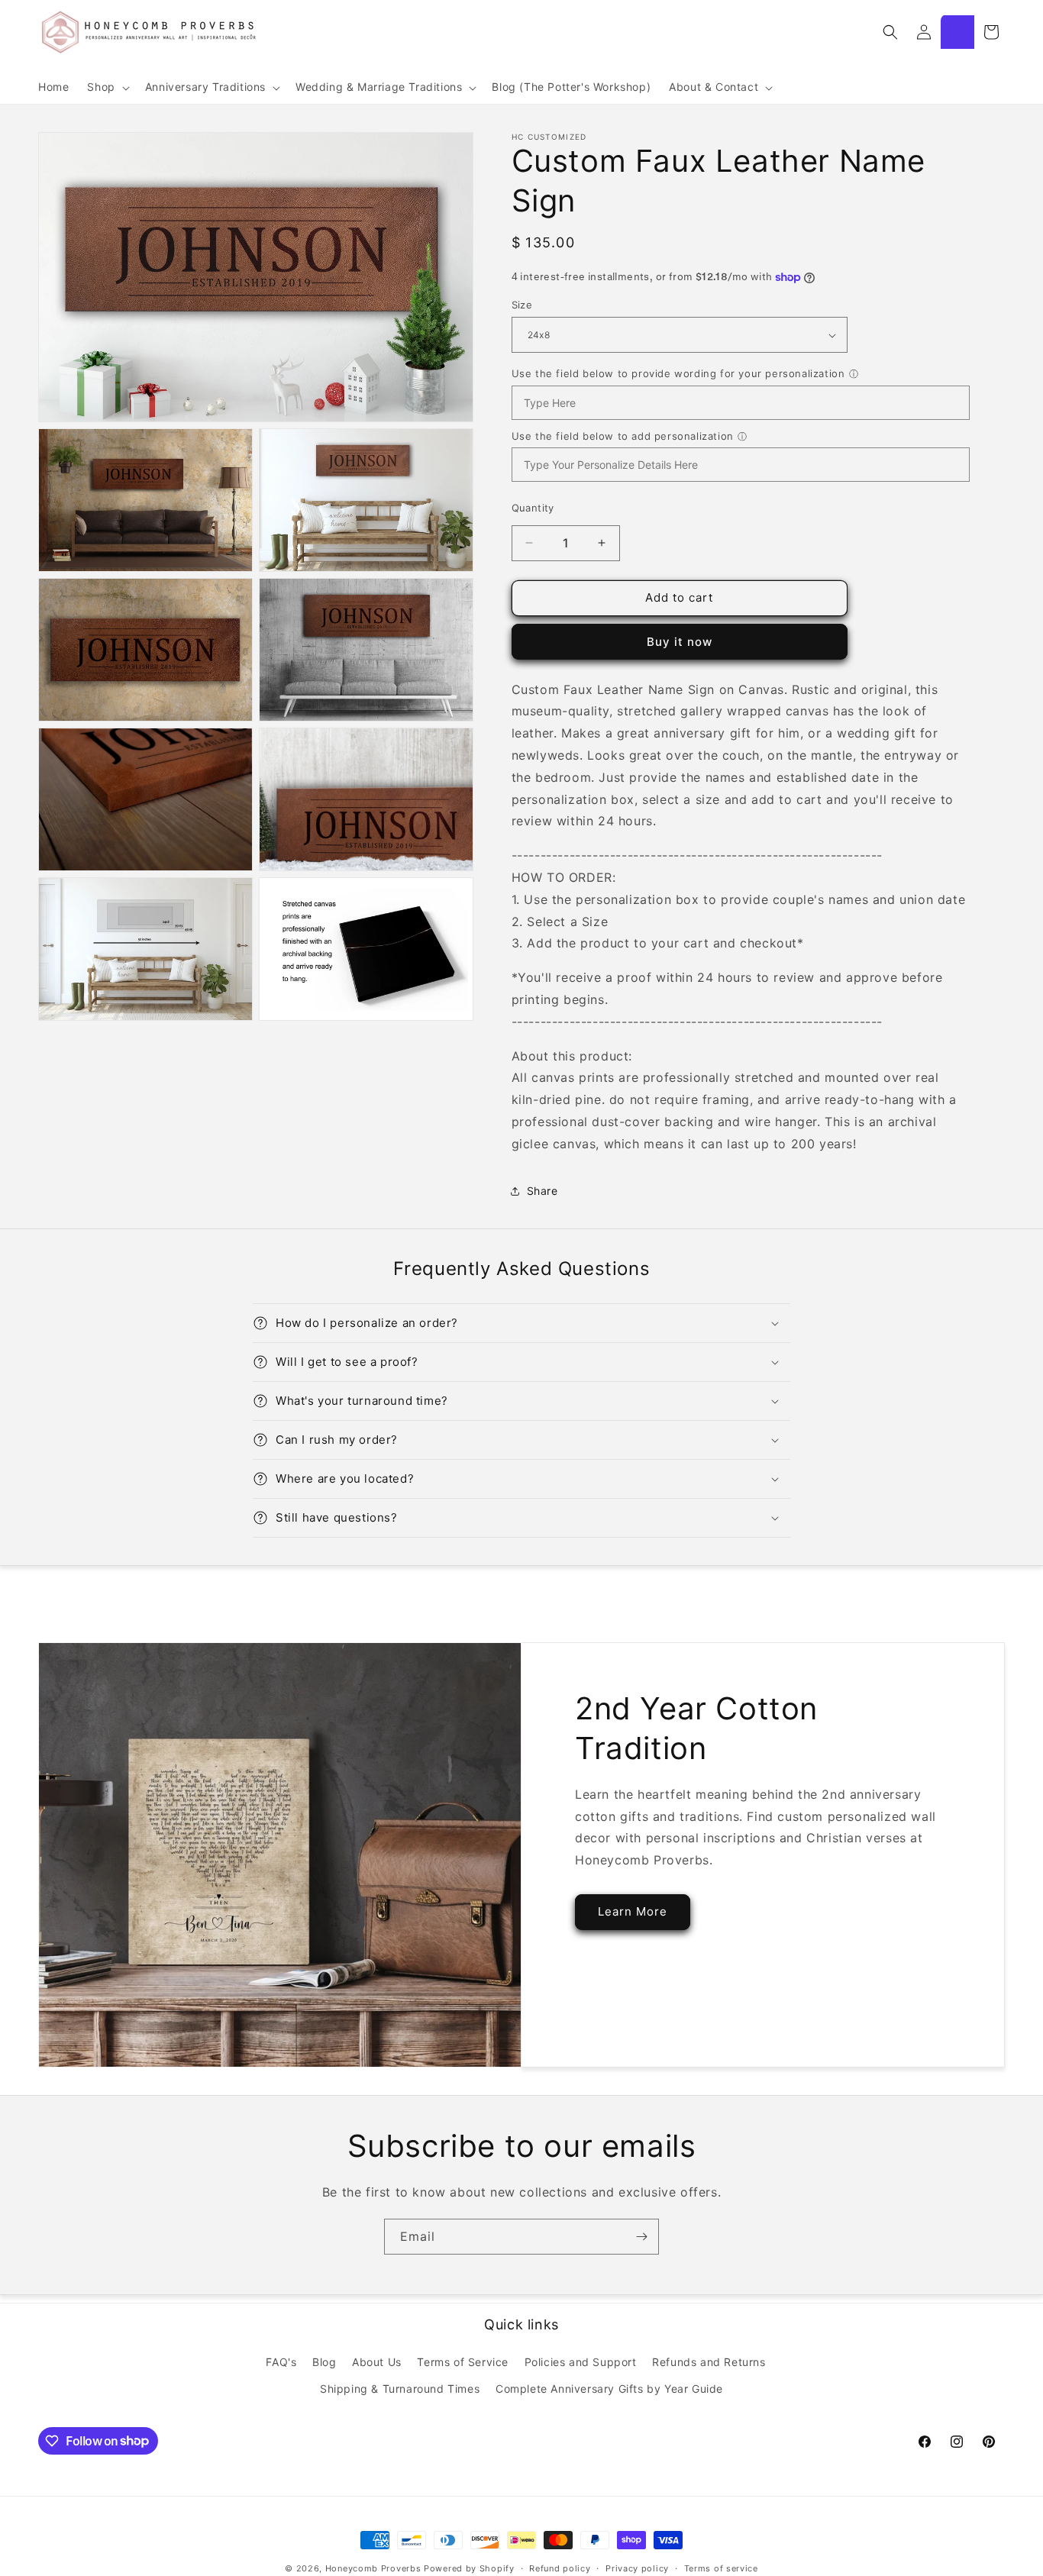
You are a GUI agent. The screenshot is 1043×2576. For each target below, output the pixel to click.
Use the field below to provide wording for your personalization (678, 373)
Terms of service (721, 2568)
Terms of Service (463, 2362)
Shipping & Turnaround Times (400, 2389)
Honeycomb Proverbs (373, 2568)
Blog (324, 2362)
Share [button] (542, 1191)
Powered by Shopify (469, 2568)
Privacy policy (637, 2568)
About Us (377, 2362)
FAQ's (281, 2362)
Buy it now (680, 642)
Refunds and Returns (709, 2362)
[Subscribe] (641, 2237)
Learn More (633, 1911)
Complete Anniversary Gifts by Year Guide (609, 2389)
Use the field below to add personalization (623, 436)
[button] (107, 88)
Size (522, 305)
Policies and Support (581, 2362)
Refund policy (560, 2568)
